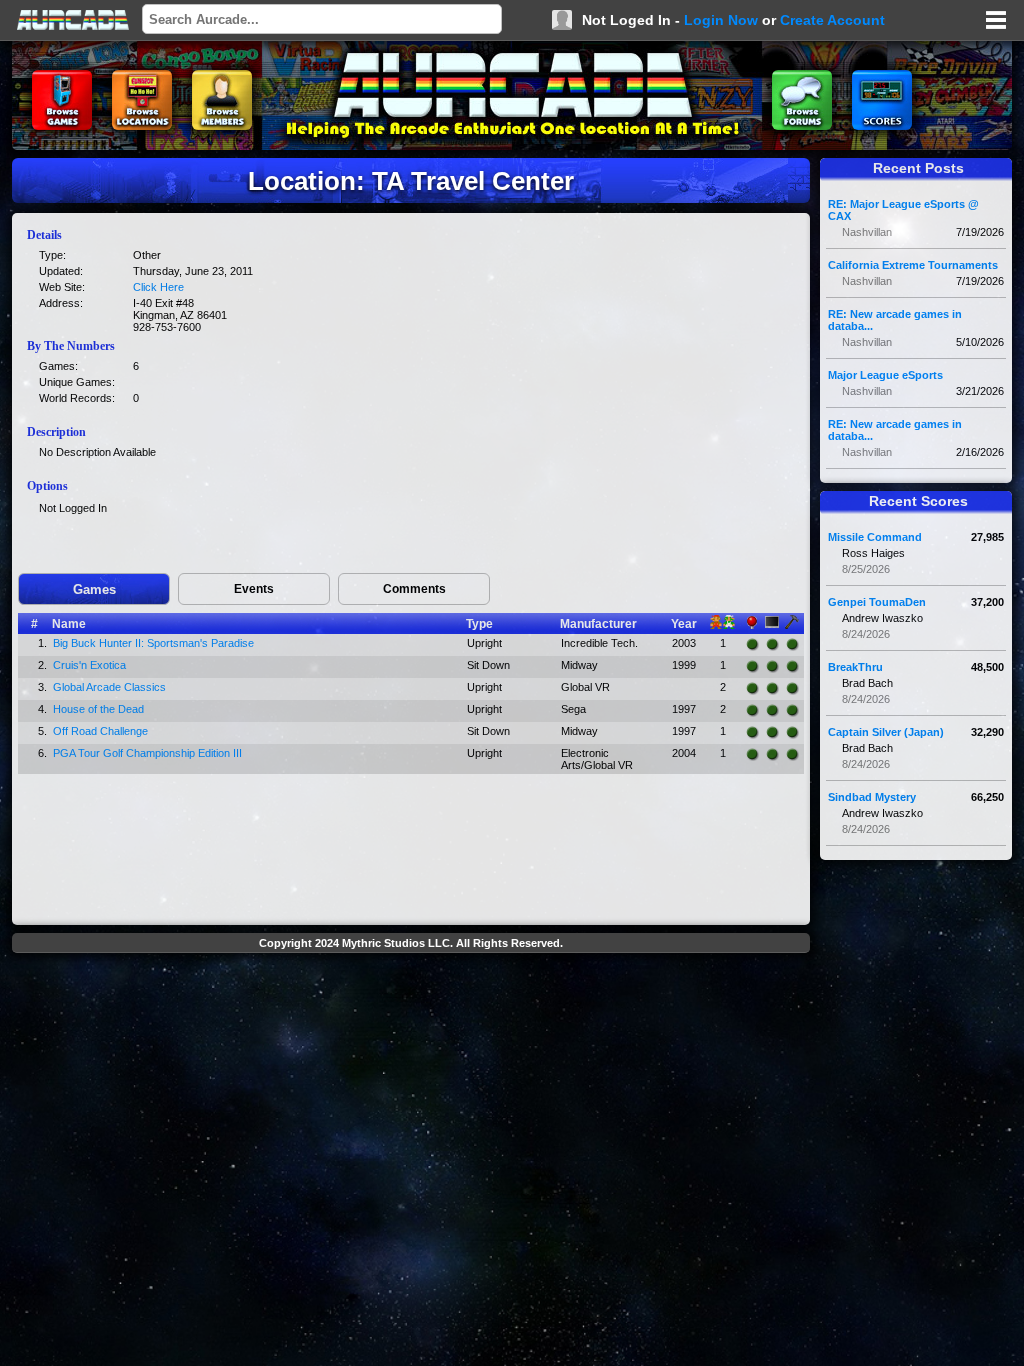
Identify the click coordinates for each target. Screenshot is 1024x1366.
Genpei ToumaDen (877, 602)
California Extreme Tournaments (913, 265)
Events (254, 589)
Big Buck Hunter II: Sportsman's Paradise (153, 643)
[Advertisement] (411, 1006)
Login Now (721, 20)
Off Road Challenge (100, 731)
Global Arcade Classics (109, 687)
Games (94, 589)
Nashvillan (867, 232)
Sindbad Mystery (872, 797)
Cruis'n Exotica (89, 665)
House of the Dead (98, 709)
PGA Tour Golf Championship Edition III (147, 753)
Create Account (832, 20)
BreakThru (855, 667)
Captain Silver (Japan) (886, 732)
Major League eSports (885, 375)
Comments (414, 589)
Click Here (158, 287)
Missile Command (875, 537)
